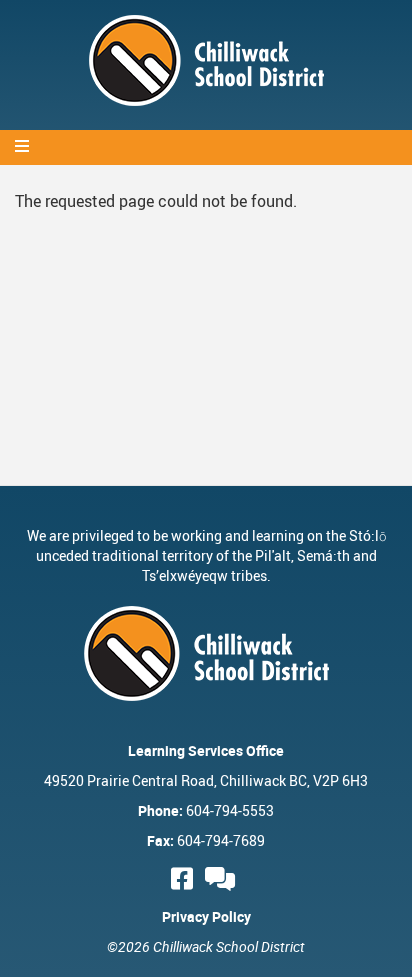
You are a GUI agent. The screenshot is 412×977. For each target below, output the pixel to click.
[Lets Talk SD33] (223, 878)
